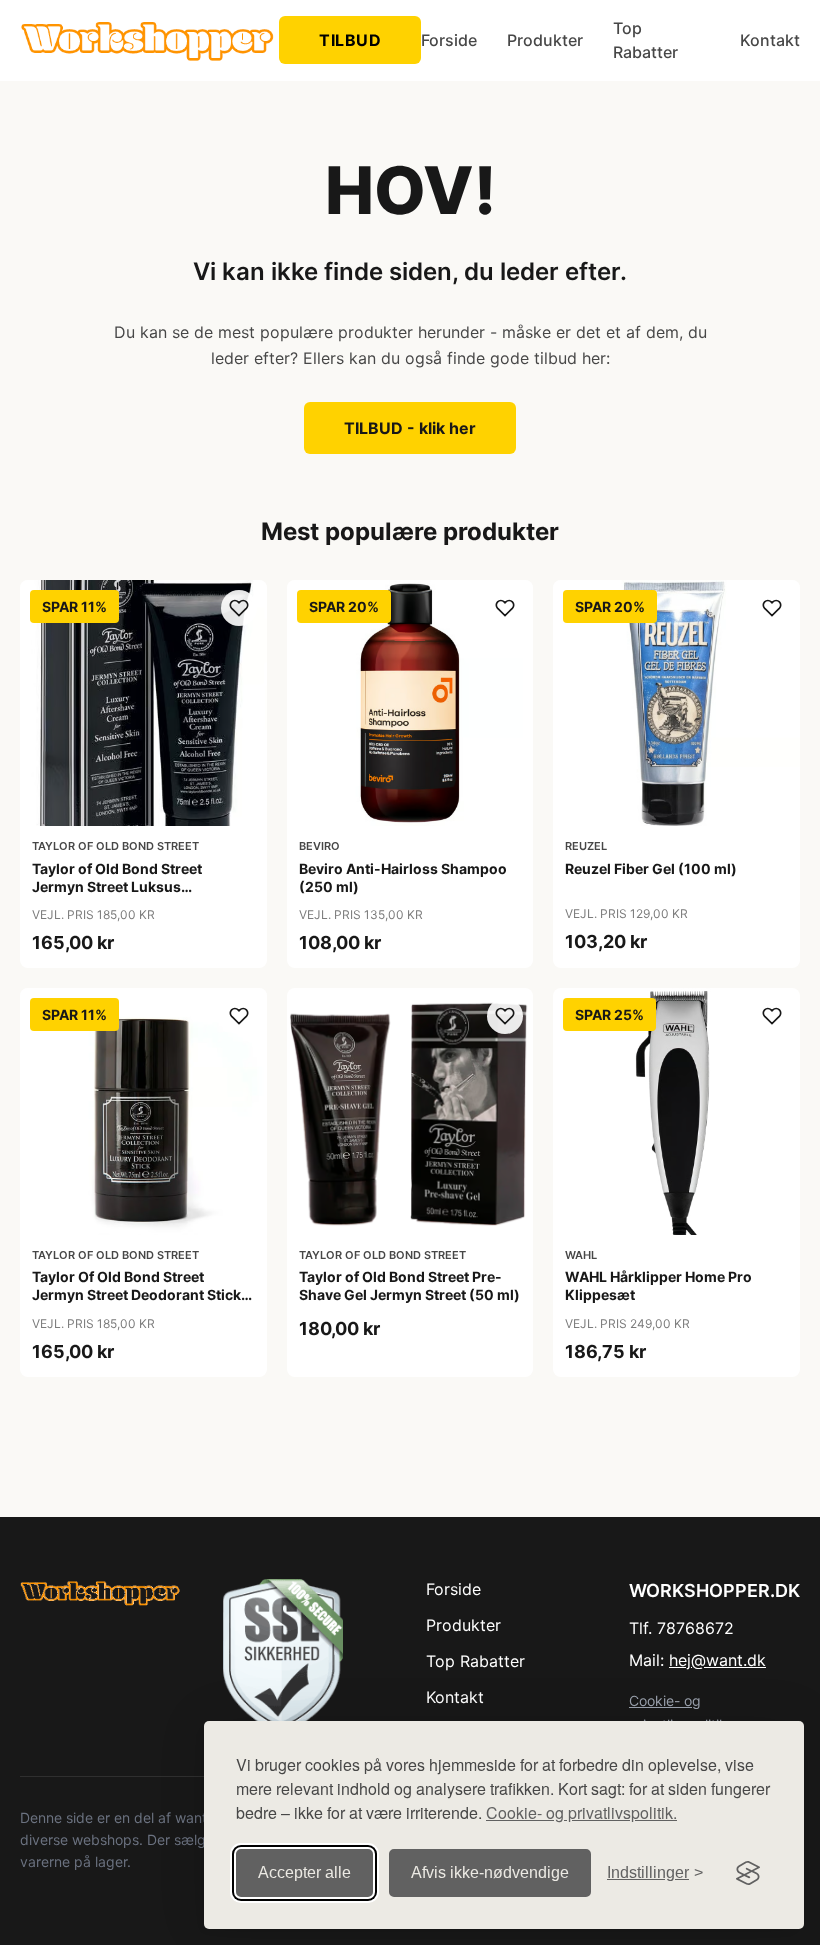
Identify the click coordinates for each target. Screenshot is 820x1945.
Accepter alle (304, 1872)
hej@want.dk (717, 1660)
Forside (449, 40)
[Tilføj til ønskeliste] (239, 608)
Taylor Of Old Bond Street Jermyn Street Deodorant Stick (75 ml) (136, 1294)
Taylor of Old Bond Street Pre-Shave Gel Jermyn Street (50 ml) (409, 1285)
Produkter (545, 40)
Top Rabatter (645, 40)
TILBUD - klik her (410, 428)
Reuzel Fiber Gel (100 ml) (651, 868)
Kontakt (770, 40)
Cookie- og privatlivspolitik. (581, 1812)
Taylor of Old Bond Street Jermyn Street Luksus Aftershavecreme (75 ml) (117, 886)
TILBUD (350, 40)
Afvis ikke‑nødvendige (490, 1872)
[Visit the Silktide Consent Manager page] (748, 1873)
